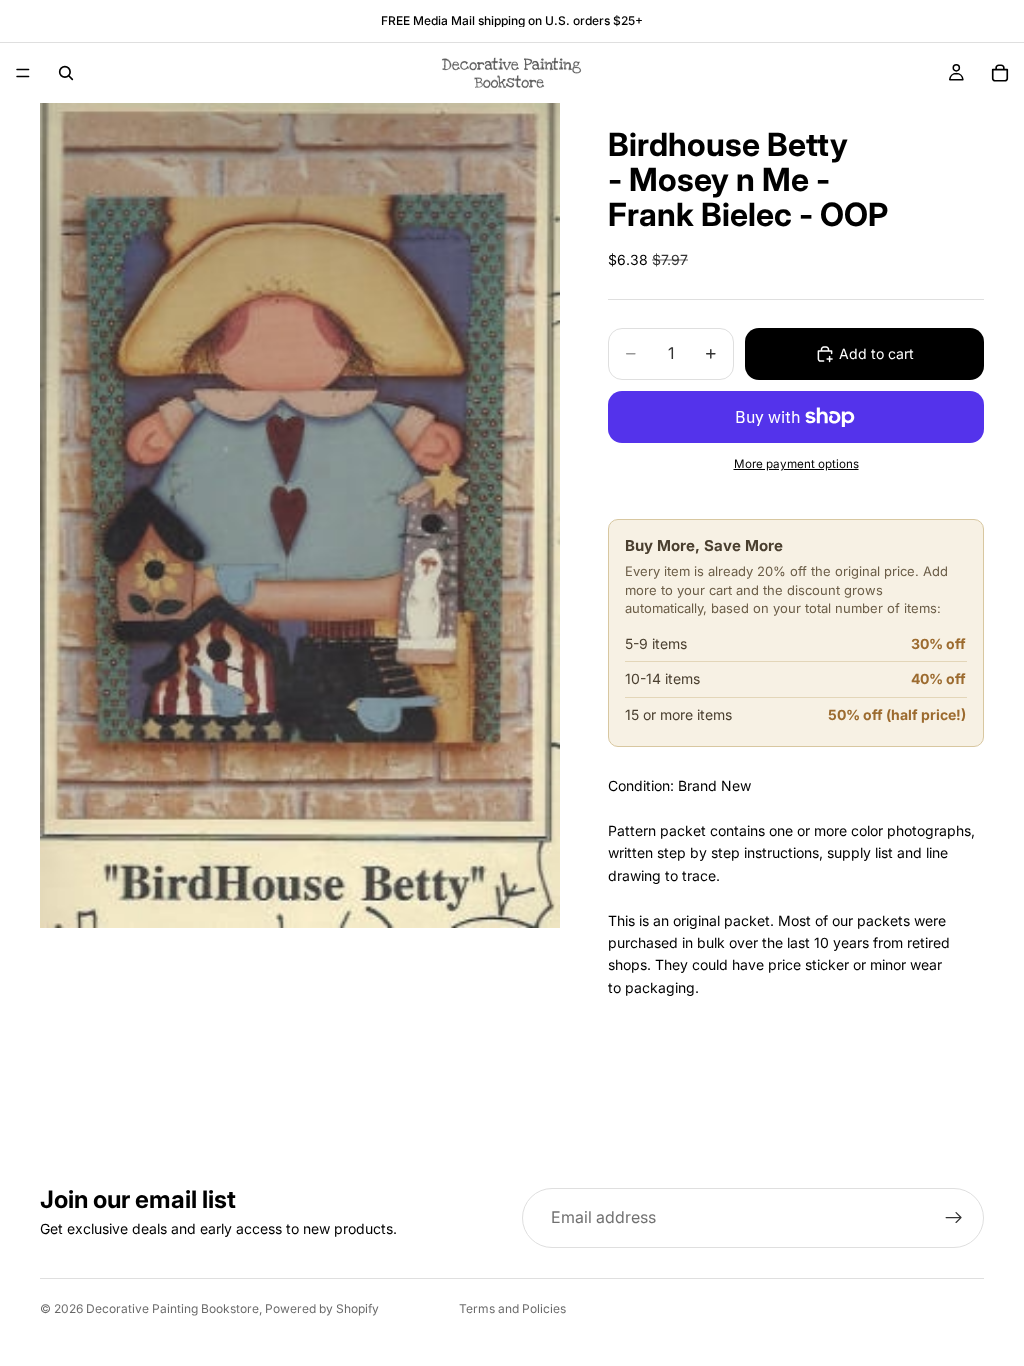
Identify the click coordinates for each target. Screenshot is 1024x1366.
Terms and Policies (512, 1308)
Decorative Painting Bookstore (172, 1308)
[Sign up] (954, 1218)
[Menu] (23, 73)
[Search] (66, 73)
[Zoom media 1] (300, 515)
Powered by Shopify (322, 1308)
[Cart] (1000, 73)
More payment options (796, 464)
